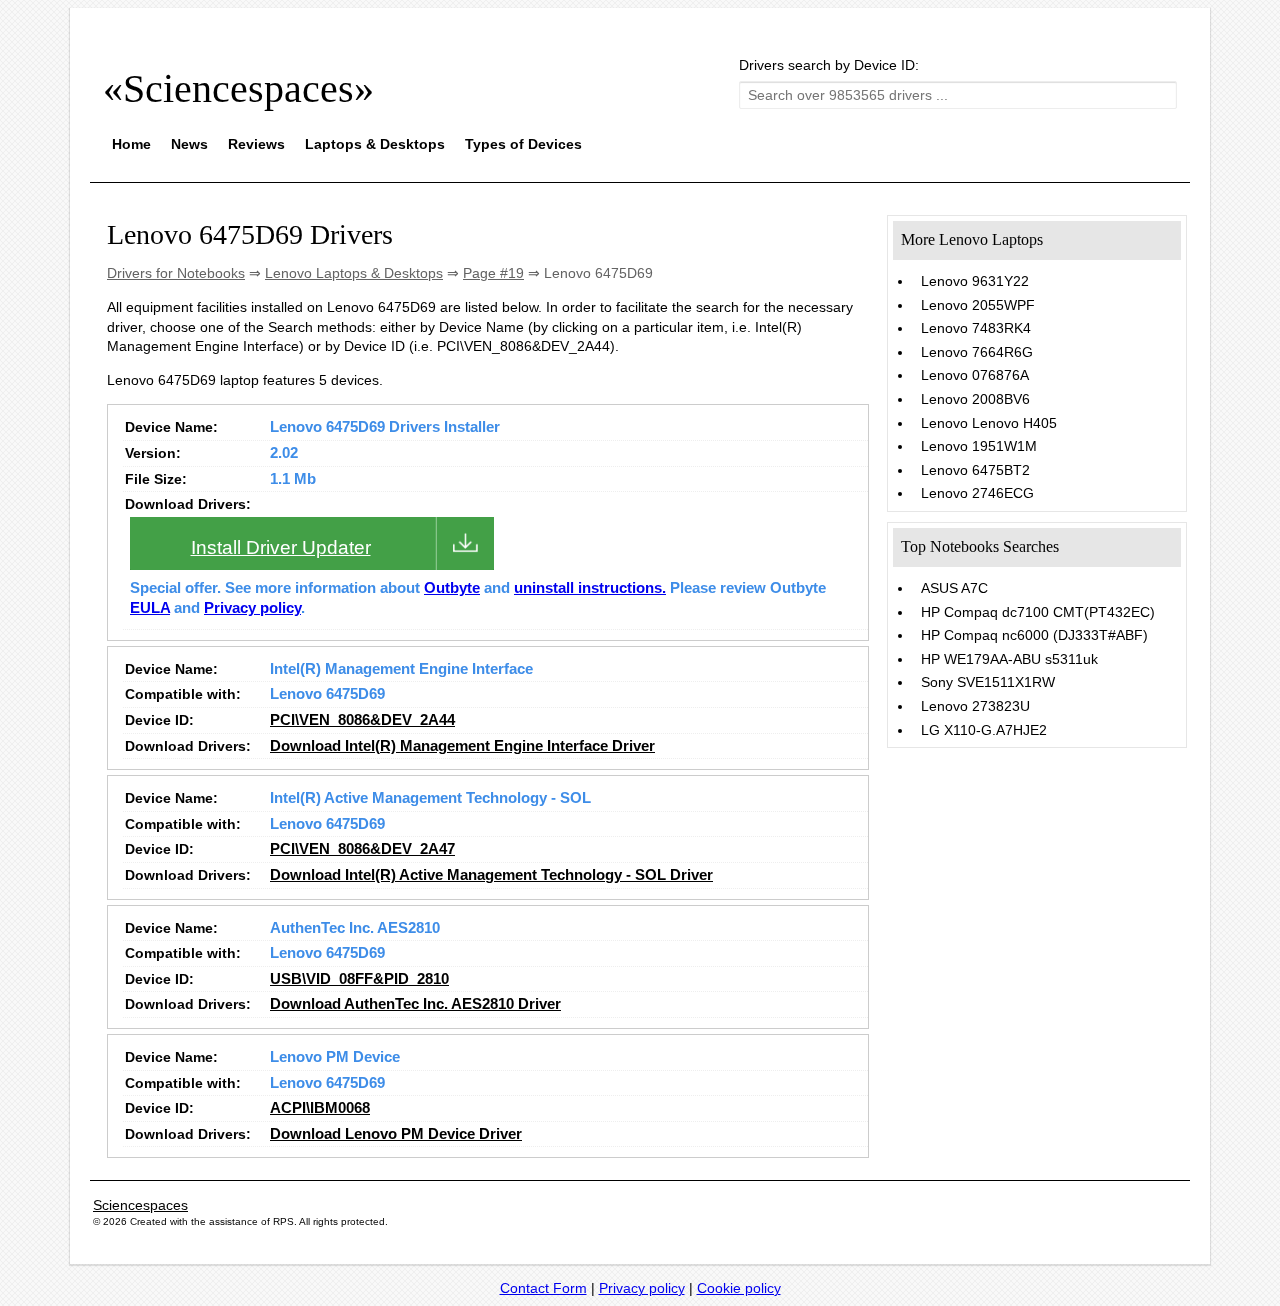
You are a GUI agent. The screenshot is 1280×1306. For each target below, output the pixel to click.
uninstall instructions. (590, 588)
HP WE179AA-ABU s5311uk (1009, 659)
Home (131, 144)
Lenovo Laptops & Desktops (354, 273)
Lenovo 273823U (975, 706)
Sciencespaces (140, 1205)
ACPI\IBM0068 (320, 1108)
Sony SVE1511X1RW (988, 682)
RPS (283, 1221)
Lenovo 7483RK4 (976, 328)
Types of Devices (523, 144)
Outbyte (452, 588)
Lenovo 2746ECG (977, 493)
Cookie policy (739, 1288)
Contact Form (543, 1288)
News (189, 144)
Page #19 (493, 273)
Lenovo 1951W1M (979, 446)
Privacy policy (252, 608)
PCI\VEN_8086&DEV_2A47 (362, 849)
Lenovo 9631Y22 (975, 281)
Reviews (256, 144)
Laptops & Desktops (375, 144)
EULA (150, 608)
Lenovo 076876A (975, 375)
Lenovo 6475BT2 (975, 470)
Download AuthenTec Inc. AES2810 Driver (415, 1004)
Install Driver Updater (281, 547)
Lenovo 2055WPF (978, 305)
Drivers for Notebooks (176, 273)
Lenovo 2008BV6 (975, 399)
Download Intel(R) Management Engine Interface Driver (462, 746)
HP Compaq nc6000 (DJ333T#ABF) (1034, 635)
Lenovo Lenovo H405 (989, 423)
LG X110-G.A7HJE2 (984, 730)
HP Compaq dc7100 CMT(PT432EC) (1038, 612)
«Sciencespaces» (238, 88)
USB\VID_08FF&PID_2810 (359, 979)
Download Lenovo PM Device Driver (396, 1134)
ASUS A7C (954, 588)
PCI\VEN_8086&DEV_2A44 (362, 720)
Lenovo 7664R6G (977, 352)
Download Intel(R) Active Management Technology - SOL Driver (491, 875)
